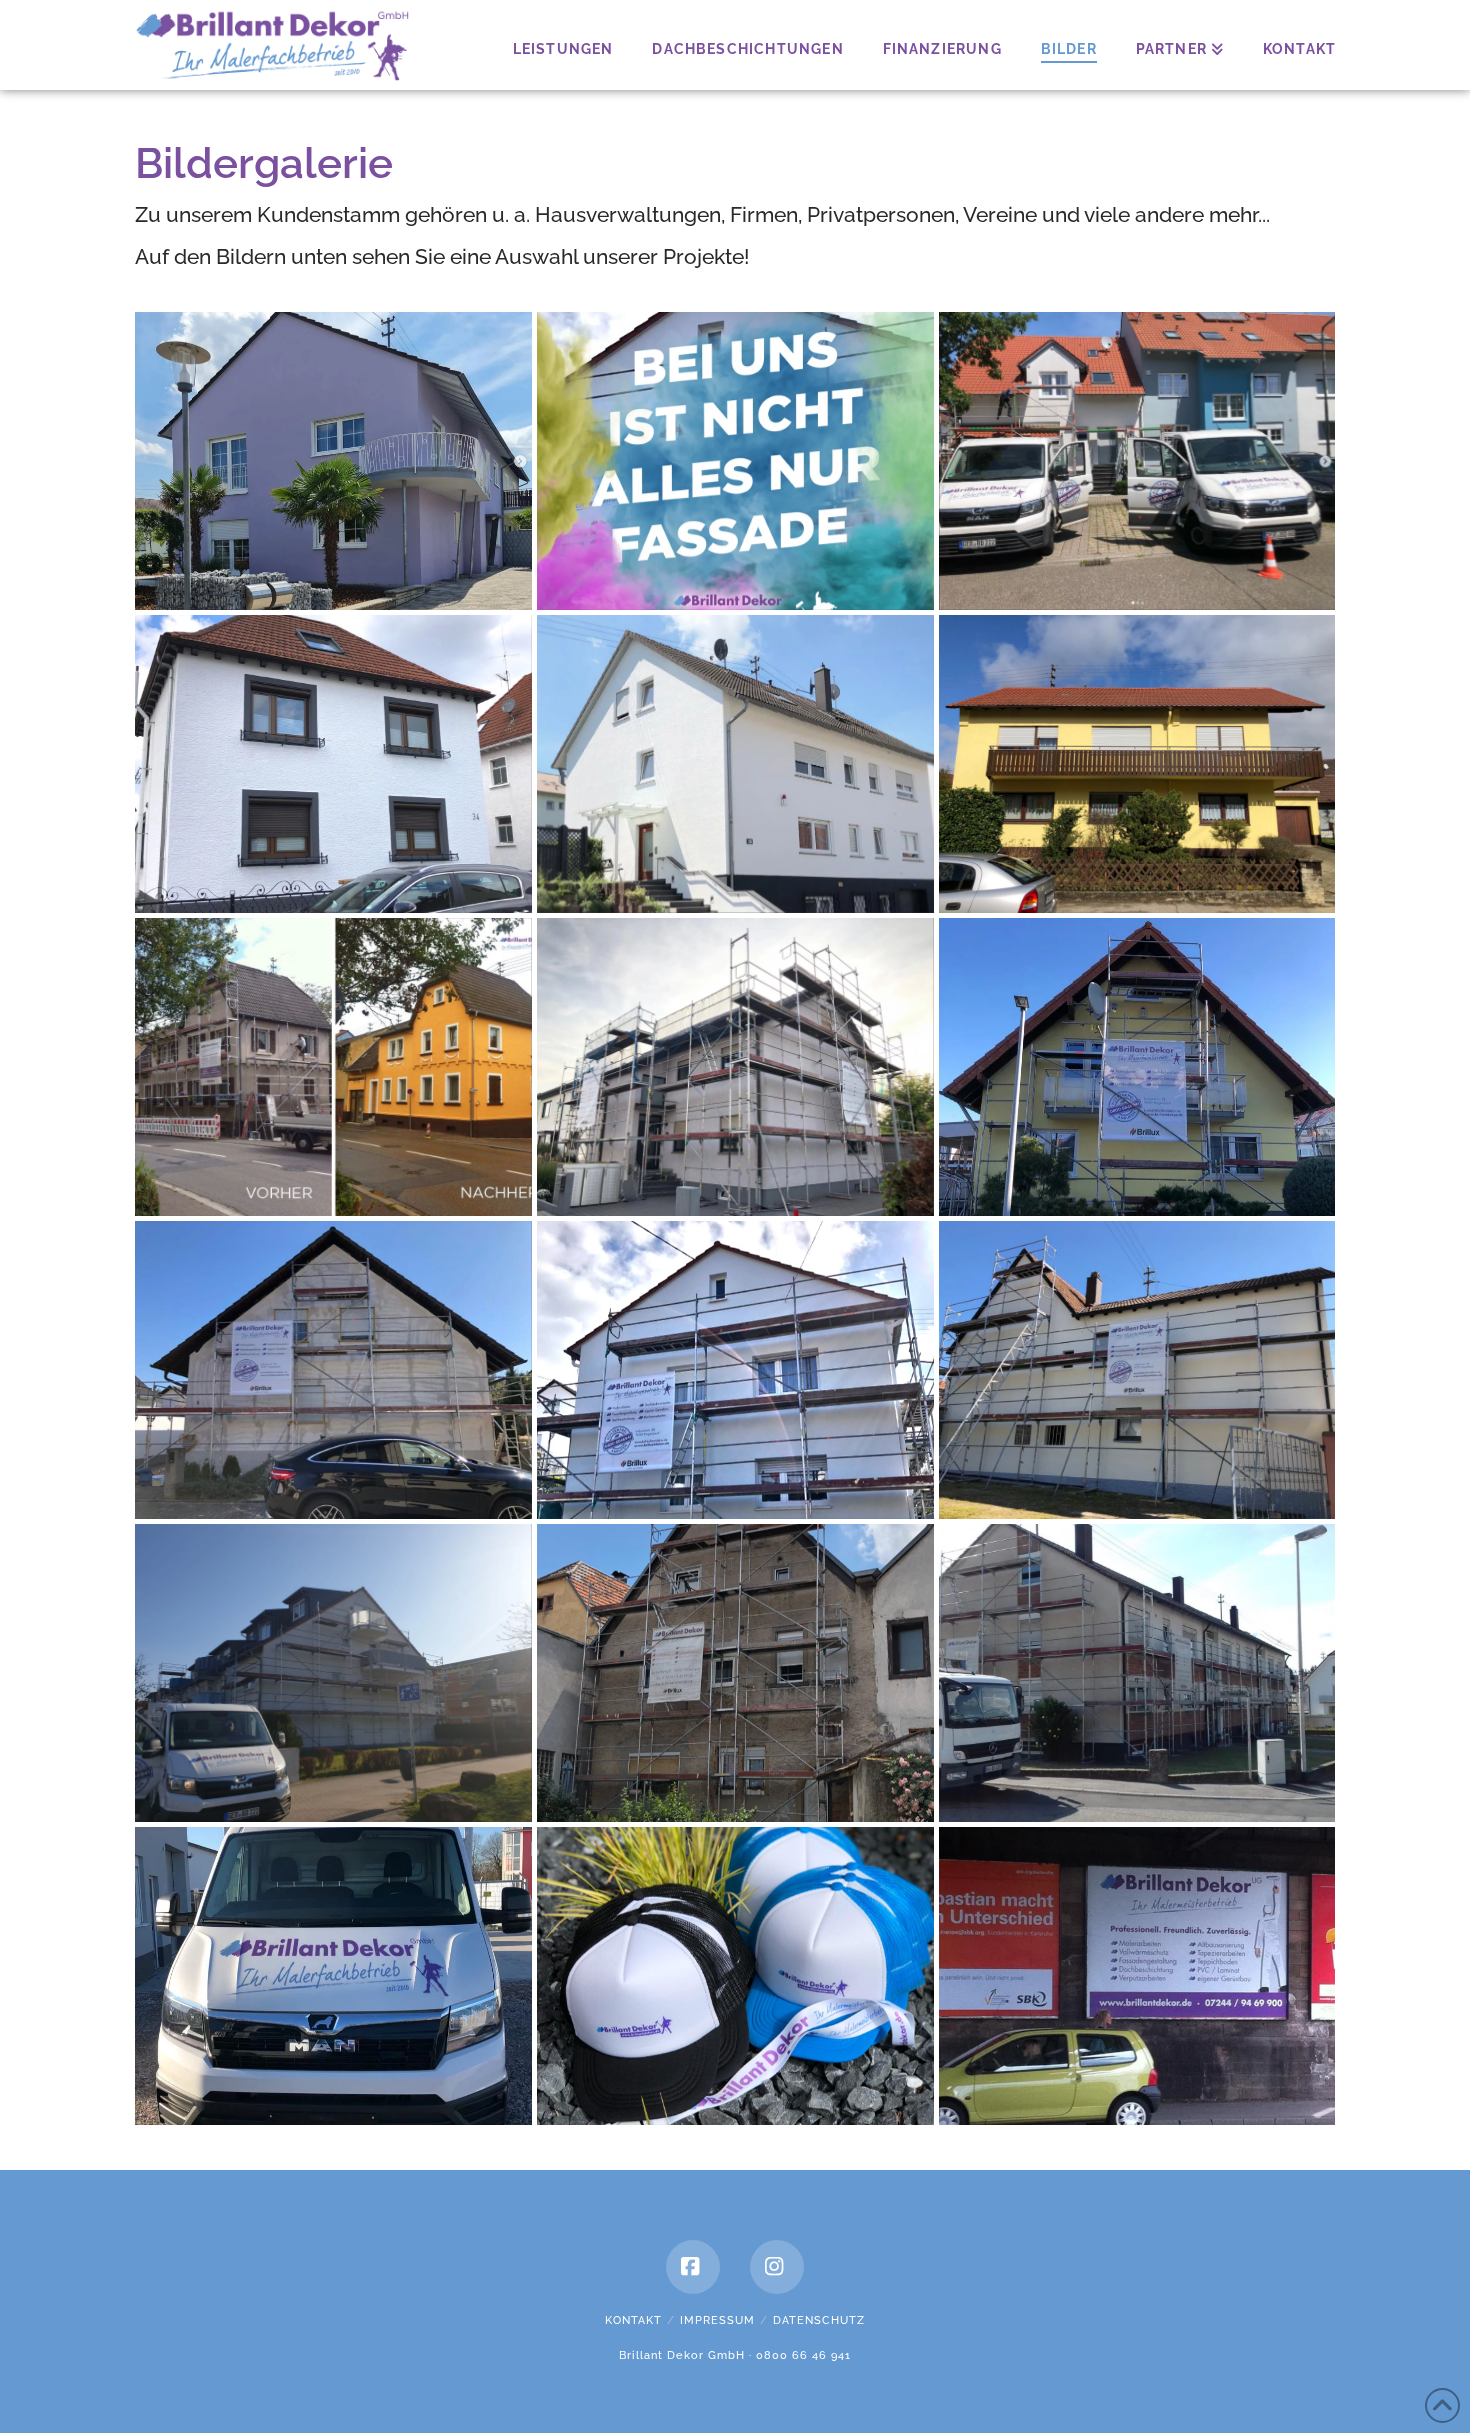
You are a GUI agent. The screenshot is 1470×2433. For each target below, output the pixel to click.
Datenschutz (819, 2320)
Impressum (717, 2320)
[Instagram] (777, 2267)
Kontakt (633, 2320)
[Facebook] (693, 2267)
